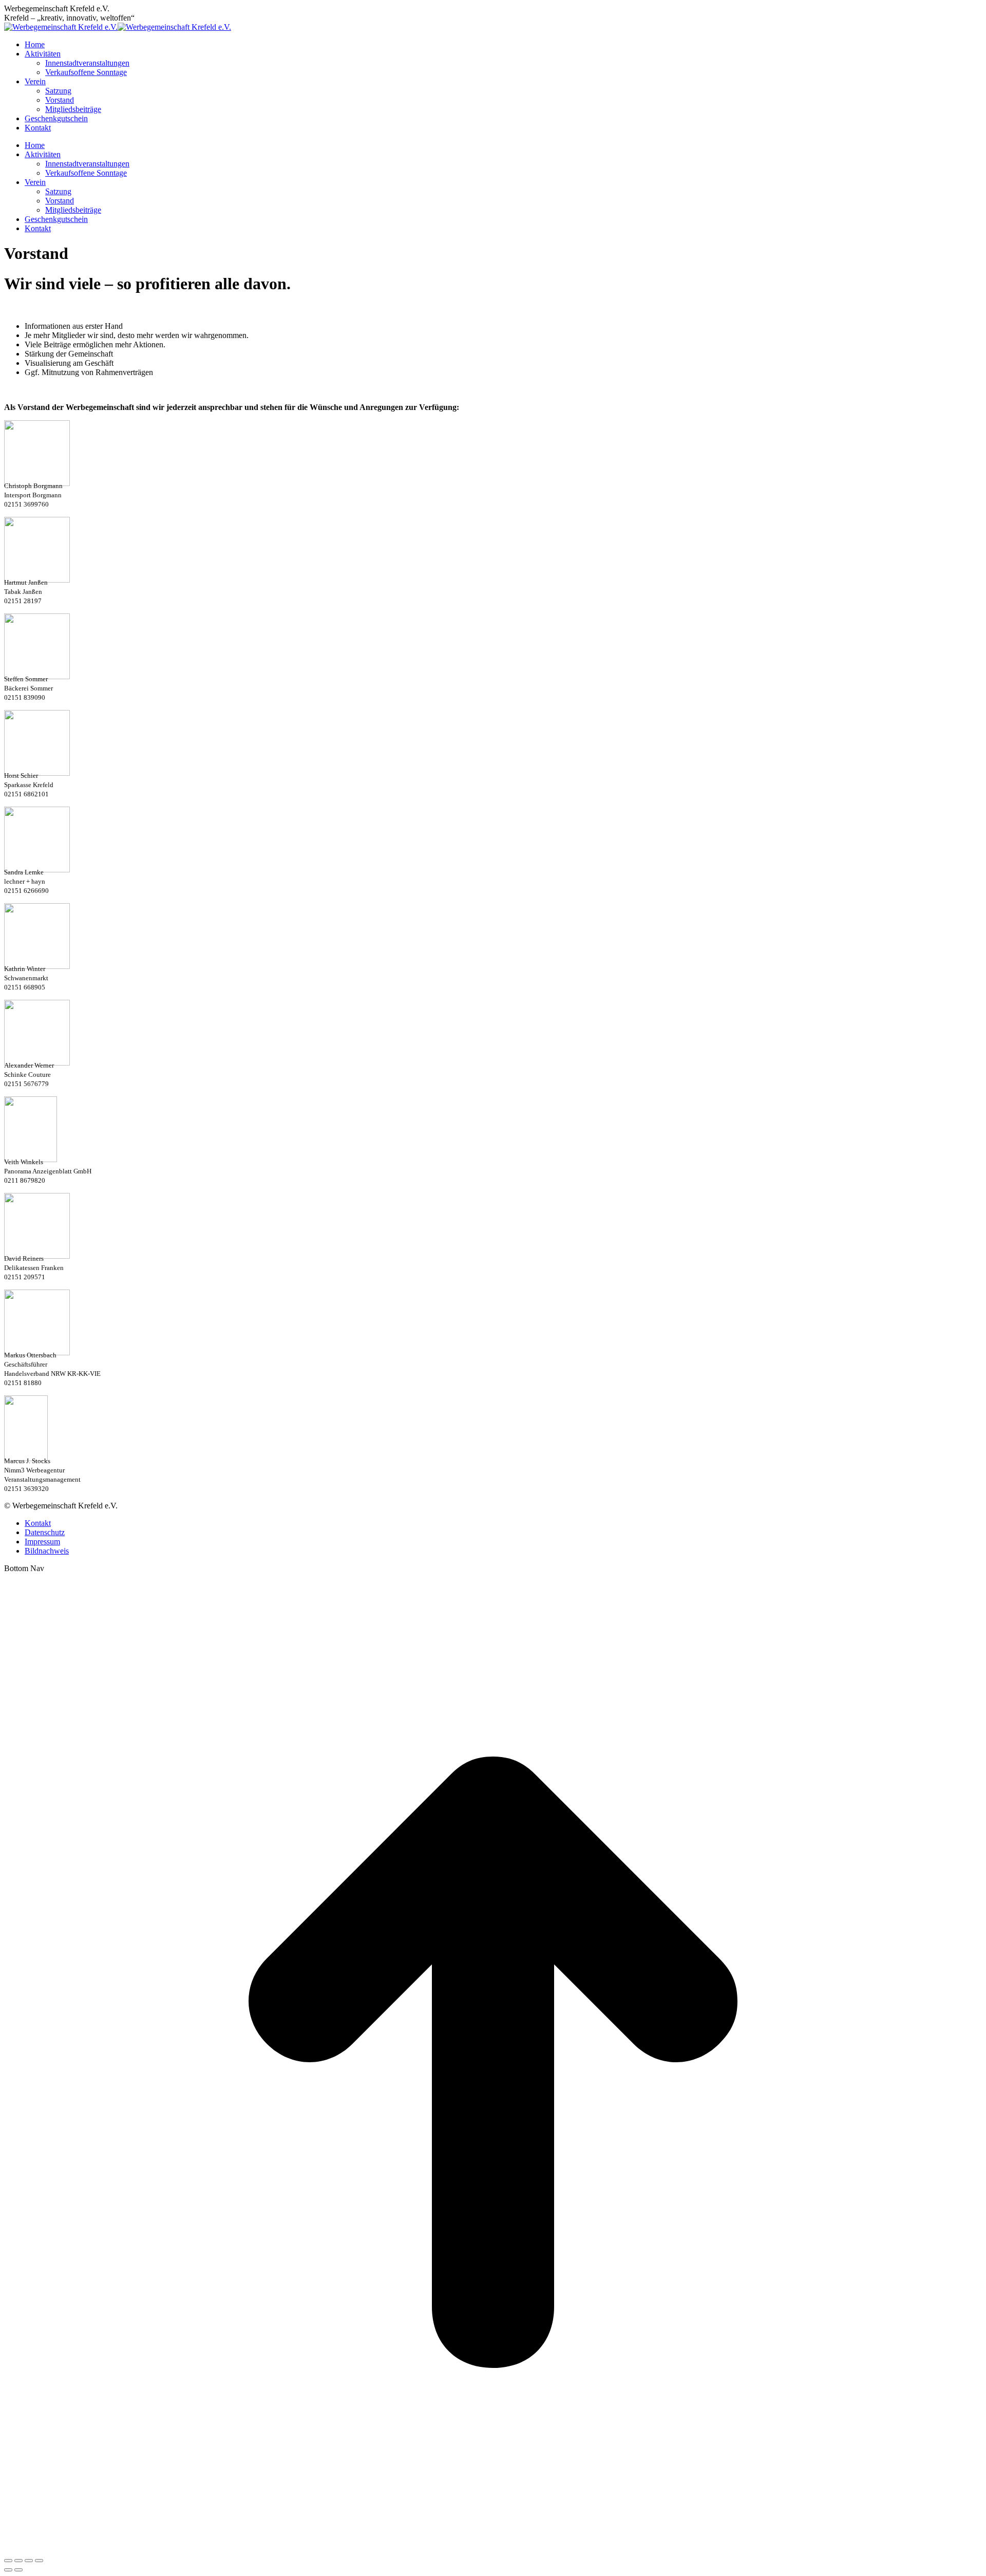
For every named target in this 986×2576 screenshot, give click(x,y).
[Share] (18, 2561)
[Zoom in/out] (39, 2561)
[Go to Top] (493, 2549)
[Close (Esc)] (8, 2561)
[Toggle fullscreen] (29, 2561)
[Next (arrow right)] (18, 2570)
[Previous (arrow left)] (8, 2570)
